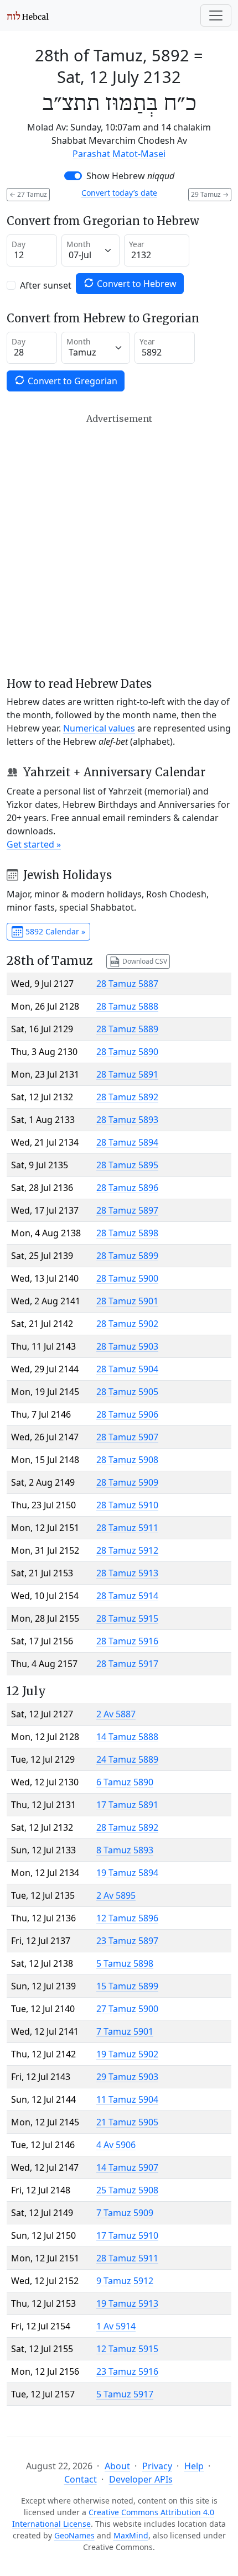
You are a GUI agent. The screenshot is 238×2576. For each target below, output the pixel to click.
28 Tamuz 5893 (127, 1120)
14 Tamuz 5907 (127, 2167)
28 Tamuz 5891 (127, 1074)
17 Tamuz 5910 (127, 2235)
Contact (81, 2479)
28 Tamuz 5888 (127, 1006)
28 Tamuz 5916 (127, 1641)
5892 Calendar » (54, 931)
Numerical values (99, 728)
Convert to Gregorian (71, 381)
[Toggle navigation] (216, 15)
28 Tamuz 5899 (127, 1256)
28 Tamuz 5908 (127, 1460)
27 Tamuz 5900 (127, 2009)
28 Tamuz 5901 (127, 1301)
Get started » (34, 844)
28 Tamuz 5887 (127, 984)
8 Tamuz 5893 (125, 1850)
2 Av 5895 (116, 1895)
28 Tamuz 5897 (127, 1210)
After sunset (46, 285)
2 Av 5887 (116, 1714)
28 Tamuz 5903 (127, 1346)
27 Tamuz (28, 194)
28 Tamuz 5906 (127, 1414)
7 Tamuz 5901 (125, 2031)
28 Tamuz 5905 (127, 1392)
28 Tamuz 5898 (127, 1233)
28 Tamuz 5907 (127, 1437)
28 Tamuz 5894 (127, 1142)
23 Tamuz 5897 (127, 1941)
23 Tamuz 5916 (127, 2371)
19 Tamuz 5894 (127, 1873)
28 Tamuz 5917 (127, 1664)
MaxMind (131, 2535)
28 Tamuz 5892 (127, 1097)
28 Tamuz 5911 (127, 1528)
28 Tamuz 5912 (127, 1550)
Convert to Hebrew (136, 284)
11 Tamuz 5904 (127, 2099)
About (117, 2466)
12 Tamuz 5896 (127, 1918)
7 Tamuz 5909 (125, 2213)
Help (194, 2466)
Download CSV (144, 961)
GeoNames (74, 2535)
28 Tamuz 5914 (127, 1596)
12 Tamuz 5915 (127, 2349)
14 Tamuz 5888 (127, 1737)
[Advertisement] (119, 545)
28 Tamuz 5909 (127, 1482)
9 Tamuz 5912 (125, 2281)
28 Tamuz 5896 (127, 1188)
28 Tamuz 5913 (127, 1573)
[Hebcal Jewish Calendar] (28, 15)
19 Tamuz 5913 (127, 2303)
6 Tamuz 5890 (125, 1782)
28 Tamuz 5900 (127, 1278)
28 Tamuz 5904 (127, 1369)
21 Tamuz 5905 (127, 2122)
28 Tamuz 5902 (127, 1324)
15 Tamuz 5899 (127, 1986)
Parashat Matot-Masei (119, 154)
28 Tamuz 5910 (127, 1505)
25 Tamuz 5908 (127, 2190)
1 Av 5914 (116, 2326)
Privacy (157, 2466)
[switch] (73, 176)
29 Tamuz (210, 194)
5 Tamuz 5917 (125, 2394)
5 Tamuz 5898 (125, 1963)
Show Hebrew (130, 176)
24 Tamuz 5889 (127, 1759)
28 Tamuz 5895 (127, 1165)
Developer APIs (141, 2479)
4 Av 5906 (116, 2145)
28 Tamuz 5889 (127, 1029)
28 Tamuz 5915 (127, 1618)
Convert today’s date (119, 193)
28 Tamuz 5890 (127, 1052)
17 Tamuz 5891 (127, 1805)
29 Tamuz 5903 (127, 2077)
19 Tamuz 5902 (127, 2054)
